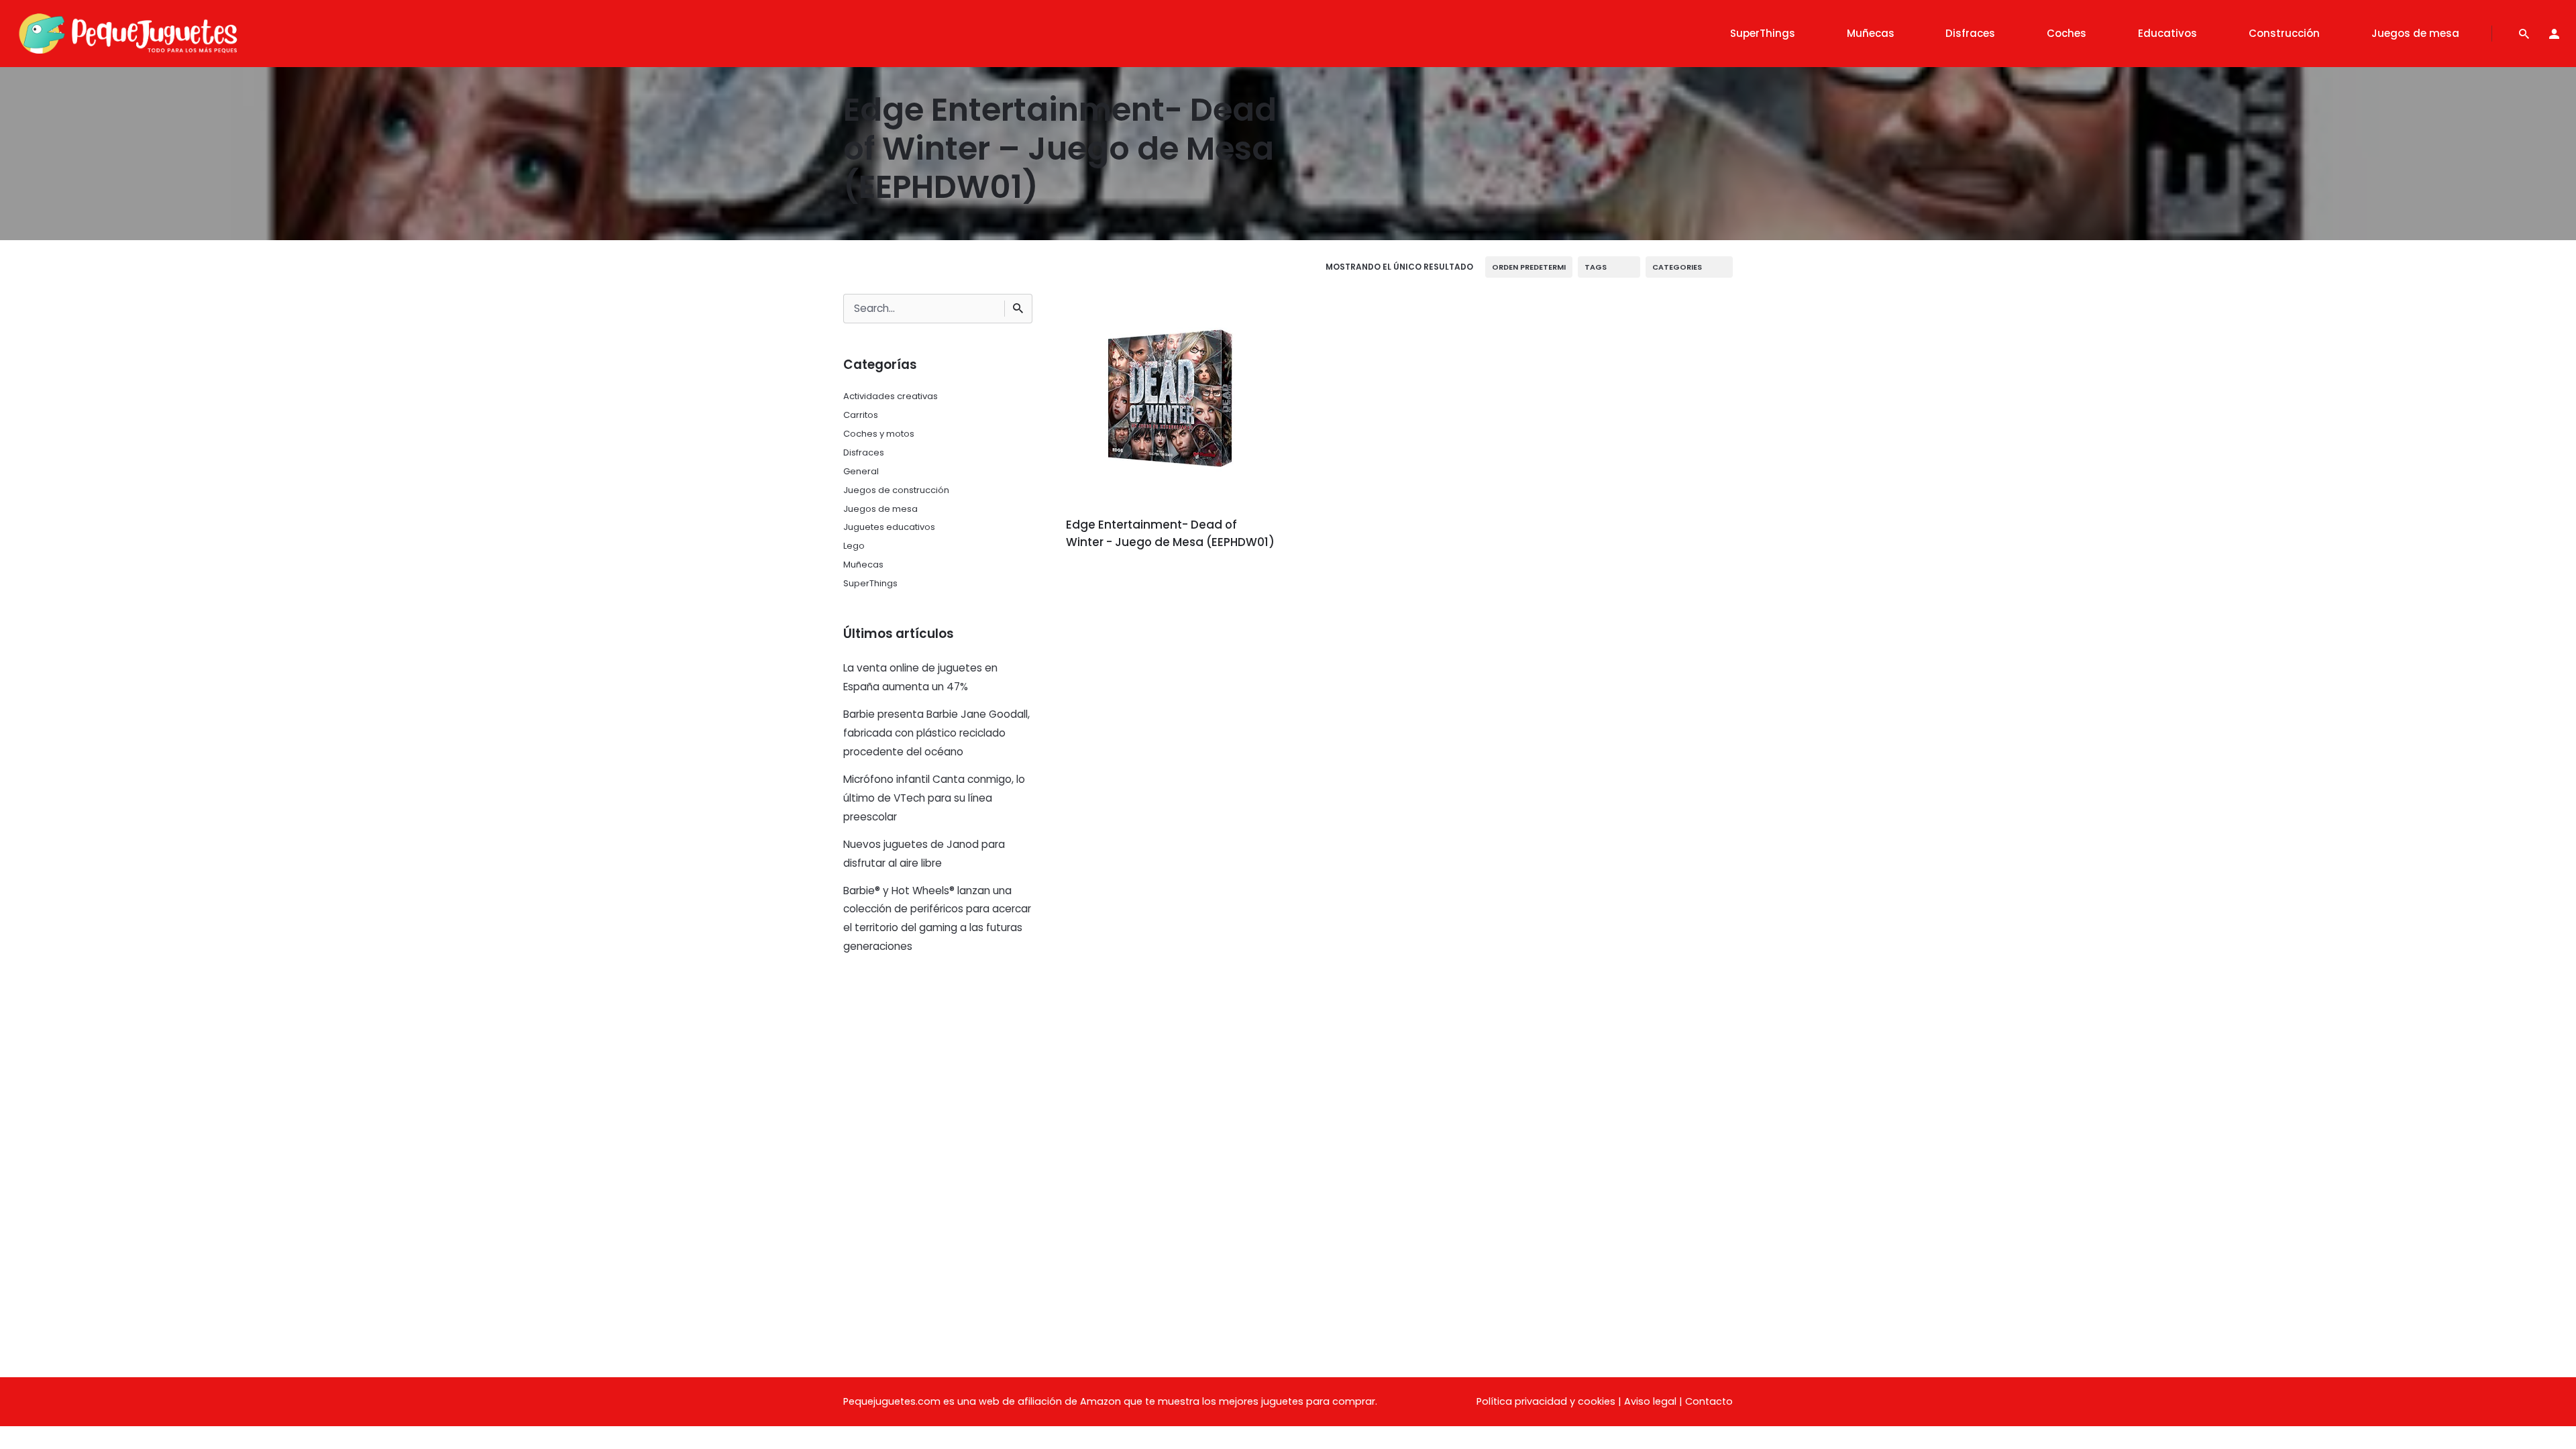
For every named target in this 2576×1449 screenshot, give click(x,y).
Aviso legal (1650, 1401)
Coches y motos (879, 434)
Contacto (1709, 1401)
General (861, 471)
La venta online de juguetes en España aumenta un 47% (920, 677)
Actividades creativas (891, 396)
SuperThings (870, 583)
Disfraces (864, 452)
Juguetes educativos (889, 527)
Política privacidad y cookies (1546, 1401)
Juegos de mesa (880, 509)
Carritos (861, 415)
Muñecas (863, 565)
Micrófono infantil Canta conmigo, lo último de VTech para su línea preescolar (934, 798)
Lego (854, 546)
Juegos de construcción (896, 490)
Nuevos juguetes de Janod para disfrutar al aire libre (924, 854)
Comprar (1103, 580)
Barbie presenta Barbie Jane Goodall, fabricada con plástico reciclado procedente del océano (936, 733)
